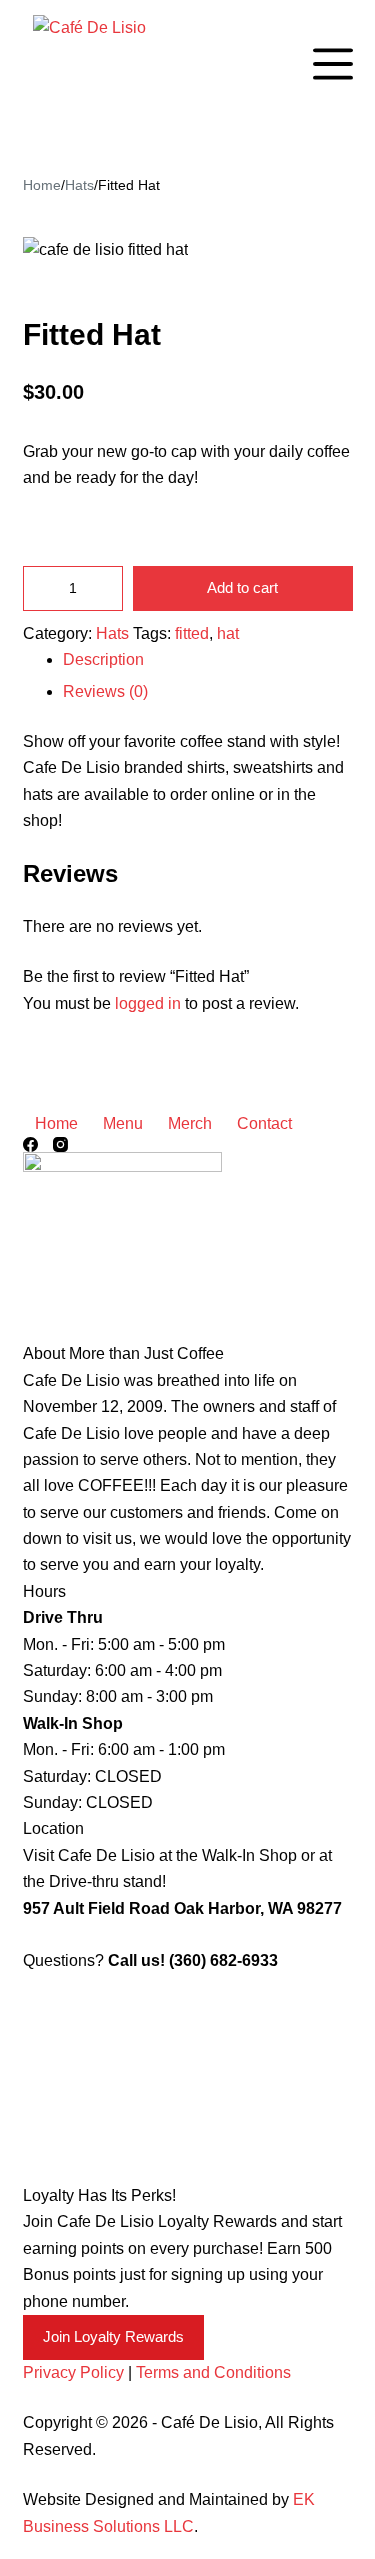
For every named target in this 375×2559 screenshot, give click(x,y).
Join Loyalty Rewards (113, 2336)
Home (56, 1123)
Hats (112, 633)
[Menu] (333, 64)
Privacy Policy (73, 2372)
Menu (123, 1123)
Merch (190, 1123)
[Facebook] (30, 1144)
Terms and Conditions (213, 2372)
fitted (192, 633)
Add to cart (242, 587)
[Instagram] (60, 1144)
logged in (148, 1003)
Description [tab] (103, 659)
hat (228, 633)
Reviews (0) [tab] (105, 691)
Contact (264, 1123)
